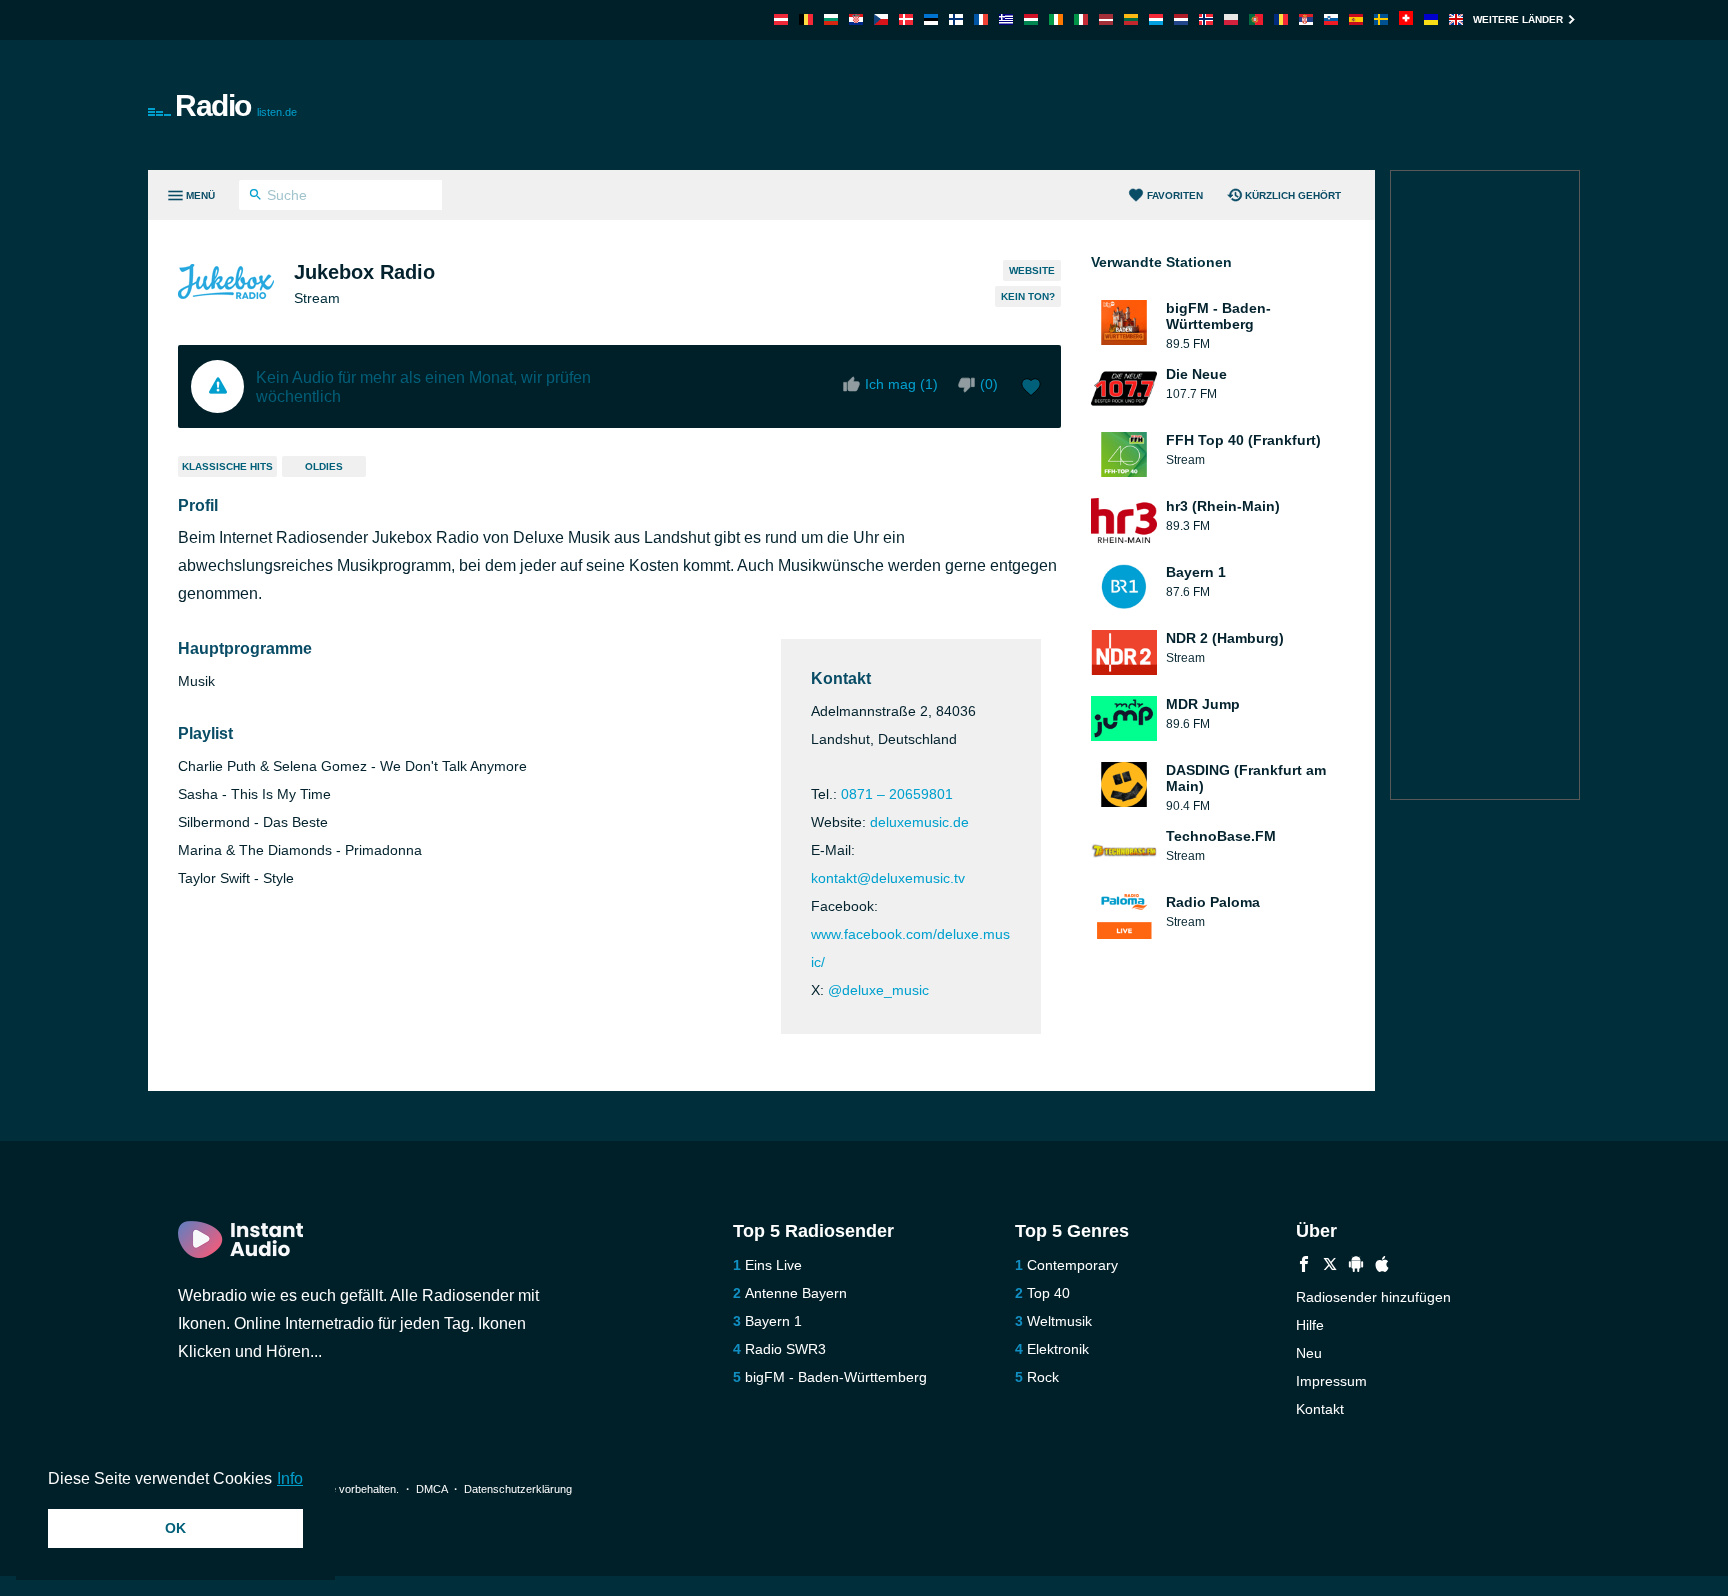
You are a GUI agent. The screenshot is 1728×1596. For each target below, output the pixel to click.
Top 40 (1048, 1293)
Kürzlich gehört (1293, 195)
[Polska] (1231, 19)
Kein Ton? (1028, 296)
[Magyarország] (1031, 19)
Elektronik (1058, 1349)
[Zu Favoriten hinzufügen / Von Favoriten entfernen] (1031, 389)
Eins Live (773, 1265)
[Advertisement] (1090, 105)
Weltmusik (1059, 1321)
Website (1032, 270)
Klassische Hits (227, 466)
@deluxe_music (878, 990)
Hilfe (1310, 1325)
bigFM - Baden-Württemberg (836, 1377)
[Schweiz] (1406, 19)
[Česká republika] (881, 19)
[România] (1281, 19)
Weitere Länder (1518, 19)
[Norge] (1206, 19)
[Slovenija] (1331, 19)
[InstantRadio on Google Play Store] (1356, 1266)
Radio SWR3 (785, 1349)
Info (290, 1478)
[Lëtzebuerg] (1156, 19)
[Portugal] (1256, 19)
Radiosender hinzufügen (1373, 1297)
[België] (806, 19)
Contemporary (1072, 1265)
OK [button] (175, 1528)
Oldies (324, 466)
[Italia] (1081, 19)
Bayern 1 (773, 1321)
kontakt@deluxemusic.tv (888, 878)
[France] (981, 19)
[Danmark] (906, 19)
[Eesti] (931, 19)
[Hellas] (1006, 19)
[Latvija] (1106, 19)
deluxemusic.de (919, 822)
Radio (236, 105)
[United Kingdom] (1456, 19)
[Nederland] (1181, 19)
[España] (1356, 19)
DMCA (431, 1489)
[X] (1330, 1266)
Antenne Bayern (796, 1293)
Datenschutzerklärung (518, 1489)
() (989, 384)
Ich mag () (901, 384)
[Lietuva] (1131, 19)
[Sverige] (1381, 19)
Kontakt (1320, 1409)
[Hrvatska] (856, 19)
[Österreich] (781, 19)
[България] (831, 19)
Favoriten (1175, 195)
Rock (1043, 1377)
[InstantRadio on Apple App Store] (1382, 1266)
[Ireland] (1056, 19)
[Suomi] (956, 19)
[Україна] (1431, 19)
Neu (1309, 1353)
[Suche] (255, 197)
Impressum (1331, 1381)
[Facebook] (1304, 1266)
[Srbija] (1306, 19)
